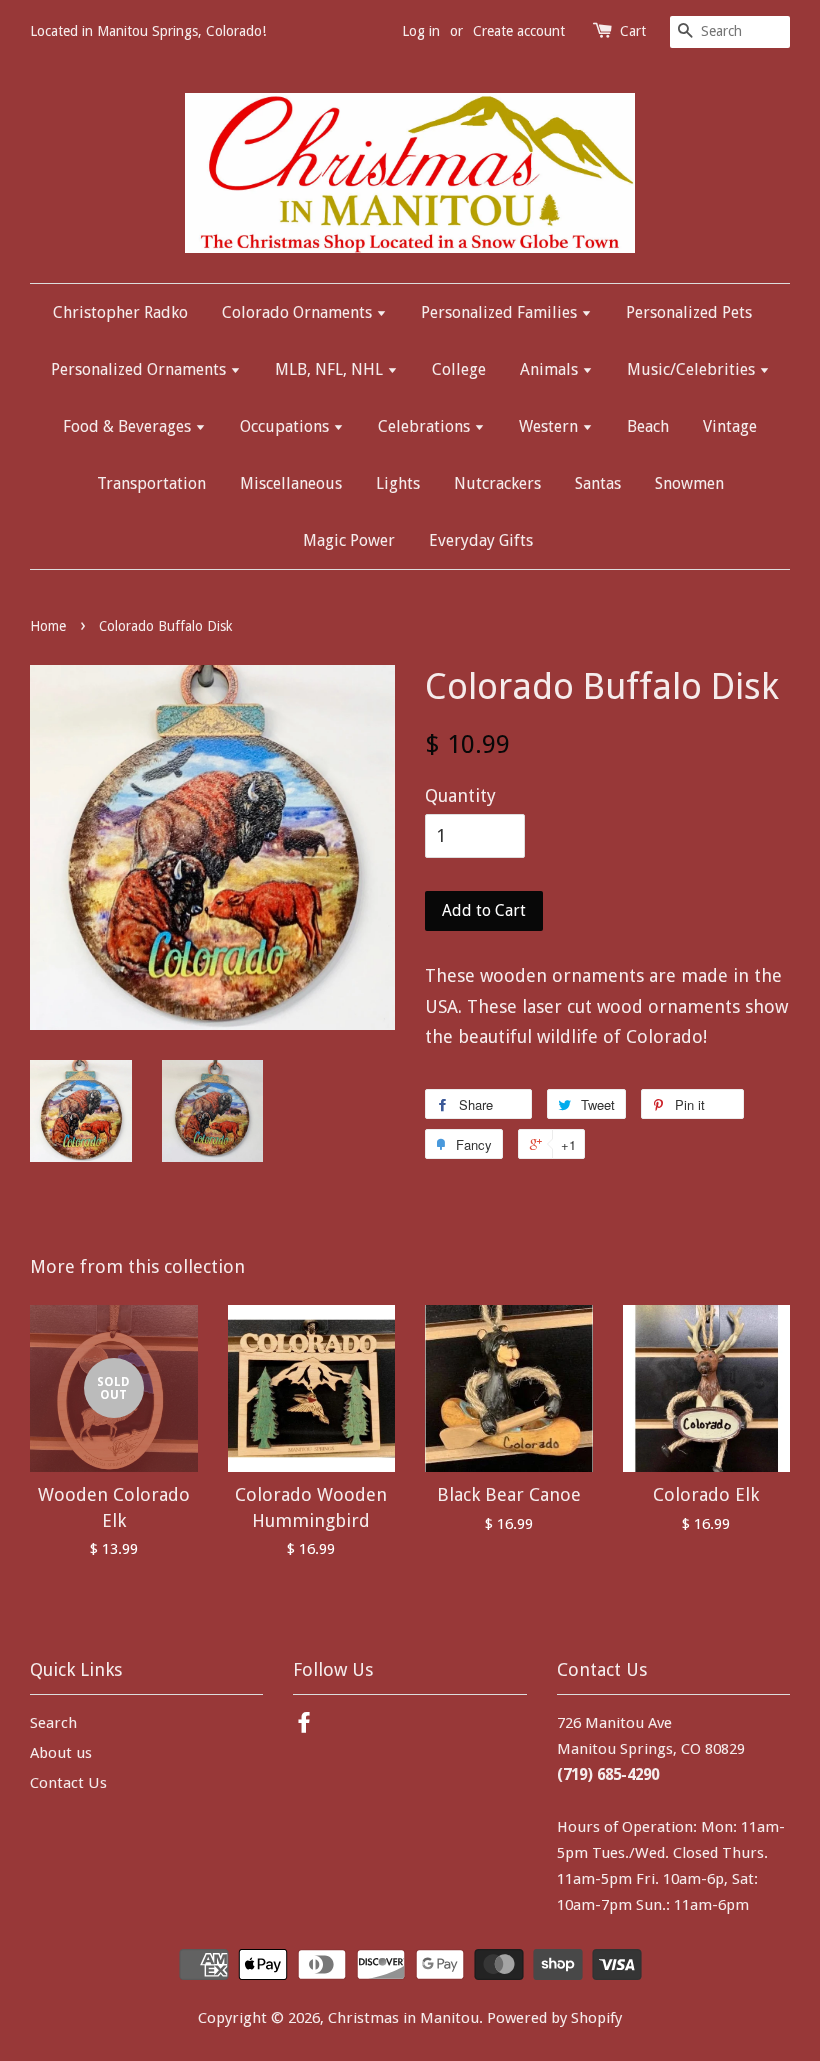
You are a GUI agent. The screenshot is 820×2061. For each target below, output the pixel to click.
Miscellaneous (291, 483)
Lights (398, 483)
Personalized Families (501, 312)
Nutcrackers (497, 483)
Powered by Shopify (554, 2018)
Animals (551, 369)
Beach (648, 426)
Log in (421, 31)
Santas (598, 483)
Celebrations (426, 426)
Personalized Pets (689, 312)
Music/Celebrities (693, 369)
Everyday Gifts (481, 540)
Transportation (151, 483)
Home (48, 626)
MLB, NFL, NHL (331, 369)
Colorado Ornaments (299, 312)
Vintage (730, 426)
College (459, 369)
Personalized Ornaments (140, 369)
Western (550, 426)
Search (53, 1723)
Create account (519, 31)
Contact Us (68, 1783)
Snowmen (689, 483)
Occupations (286, 426)
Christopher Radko (120, 312)
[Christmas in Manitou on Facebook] (304, 1726)
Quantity (460, 795)
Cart (633, 31)
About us (61, 1753)
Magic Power (349, 540)
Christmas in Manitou (403, 2018)
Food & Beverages (129, 426)
